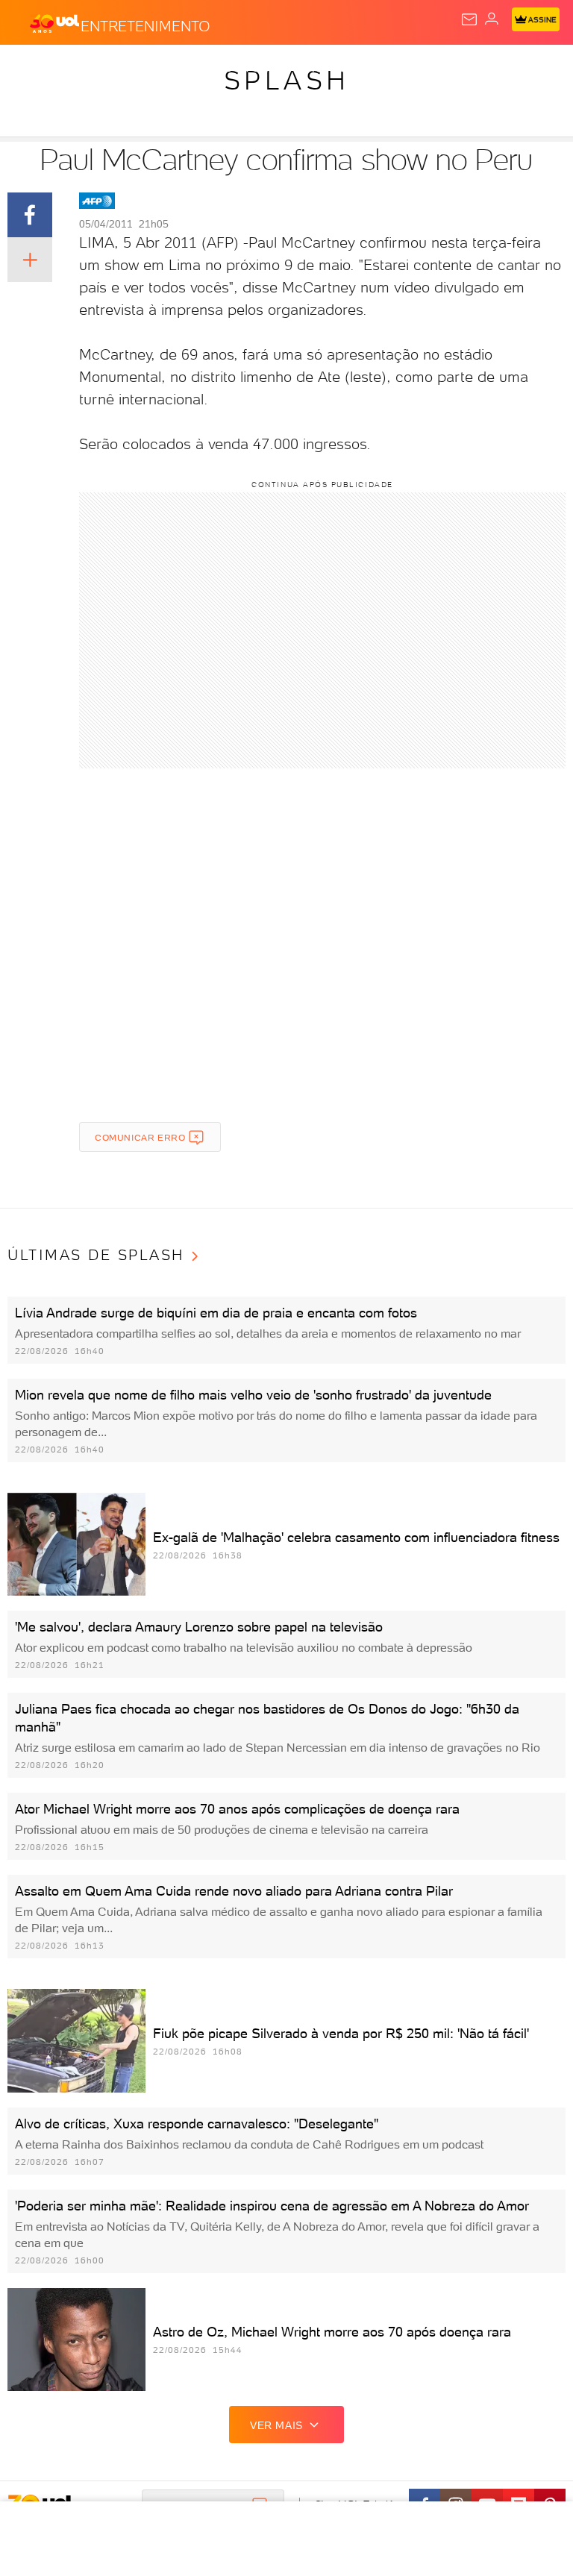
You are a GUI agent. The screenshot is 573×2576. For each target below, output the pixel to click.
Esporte (499, 69)
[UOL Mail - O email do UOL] (469, 19)
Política (268, 69)
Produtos (35, 69)
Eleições (147, 69)
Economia (388, 69)
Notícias (209, 69)
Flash (93, 69)
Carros (326, 69)
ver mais (276, 2425)
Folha (445, 69)
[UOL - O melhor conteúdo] (54, 23)
